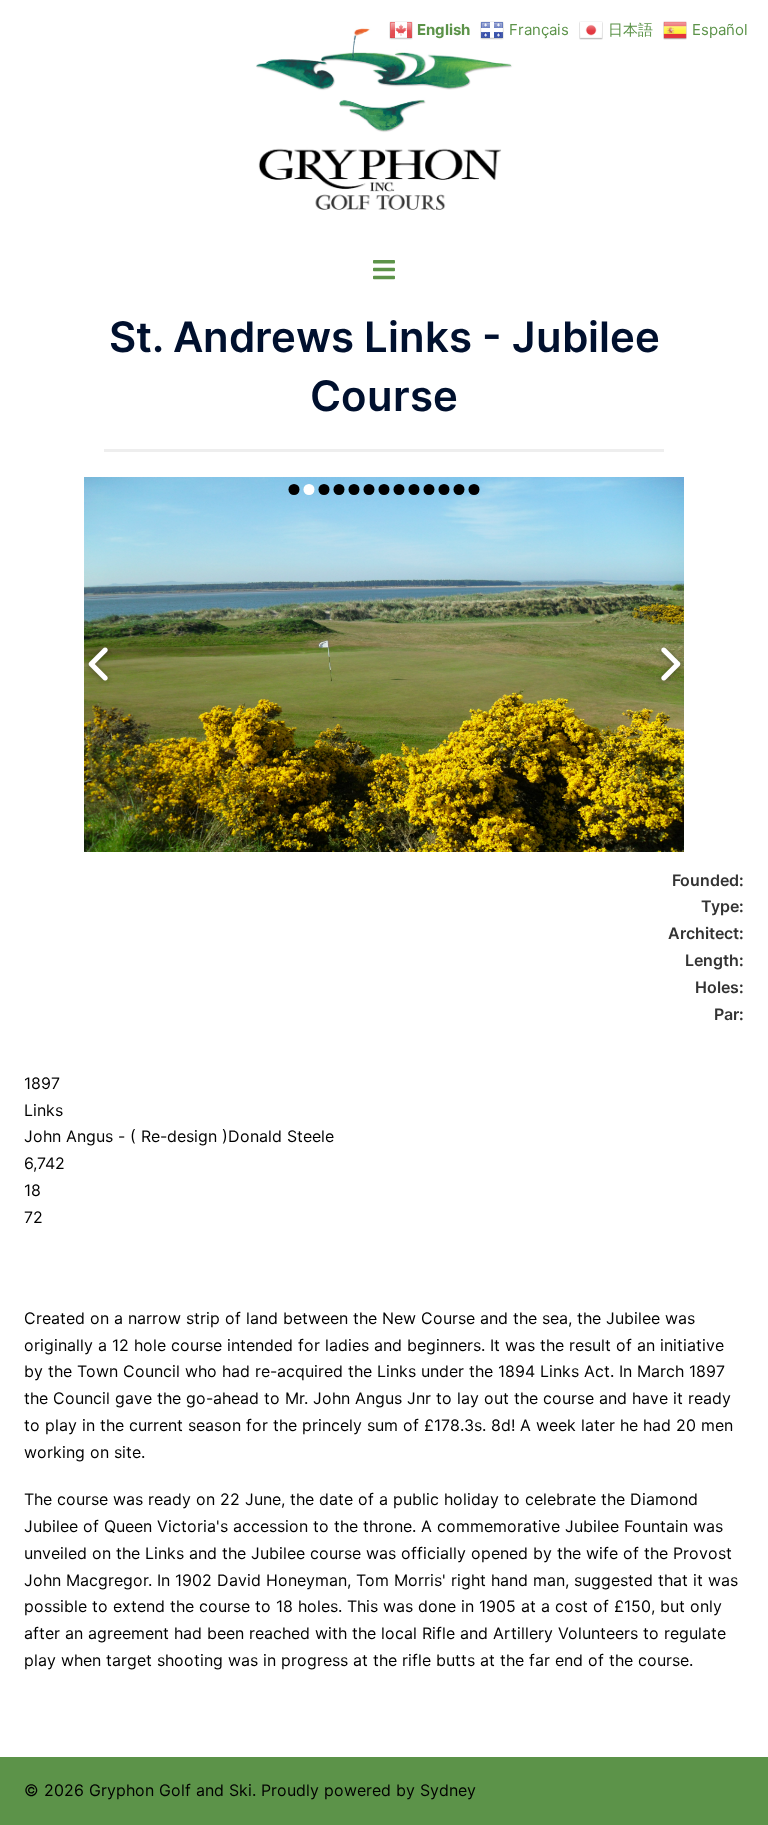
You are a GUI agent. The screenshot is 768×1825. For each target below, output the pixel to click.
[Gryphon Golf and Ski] (384, 126)
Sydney (448, 1790)
